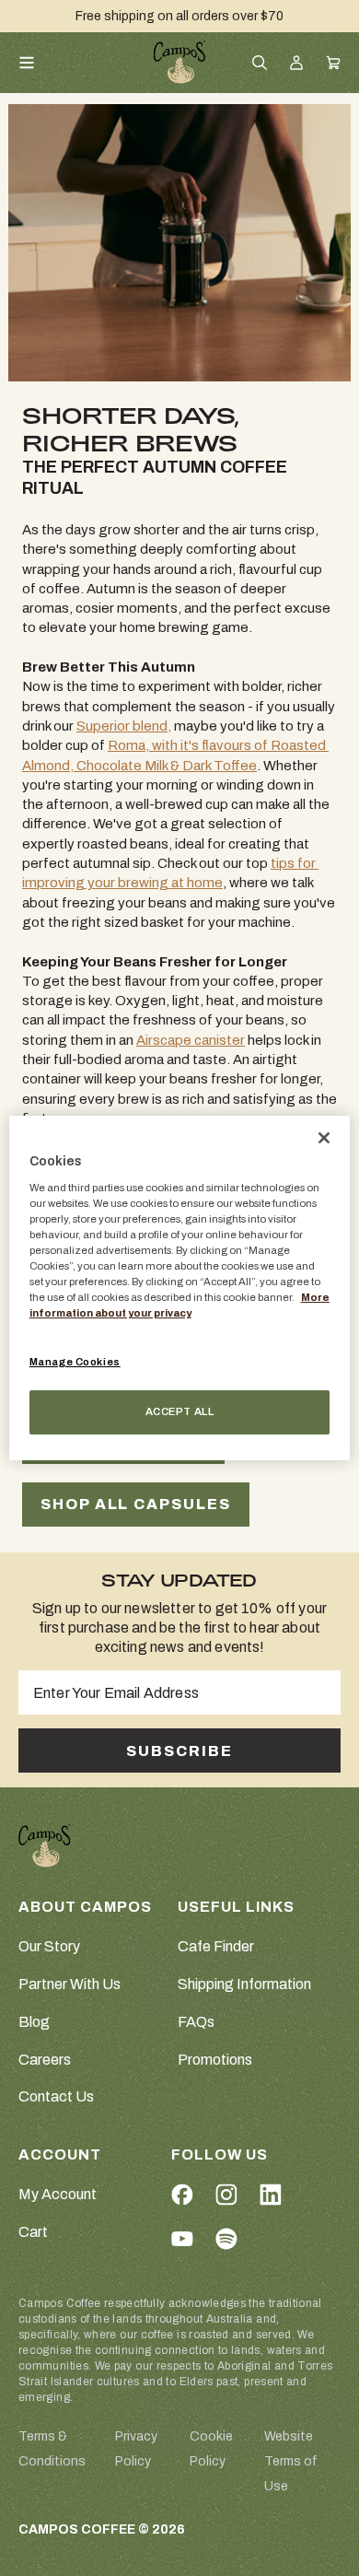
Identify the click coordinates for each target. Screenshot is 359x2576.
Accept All (180, 1411)
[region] (180, 1288)
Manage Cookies (75, 1362)
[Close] (324, 1138)
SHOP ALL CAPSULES (136, 1504)
